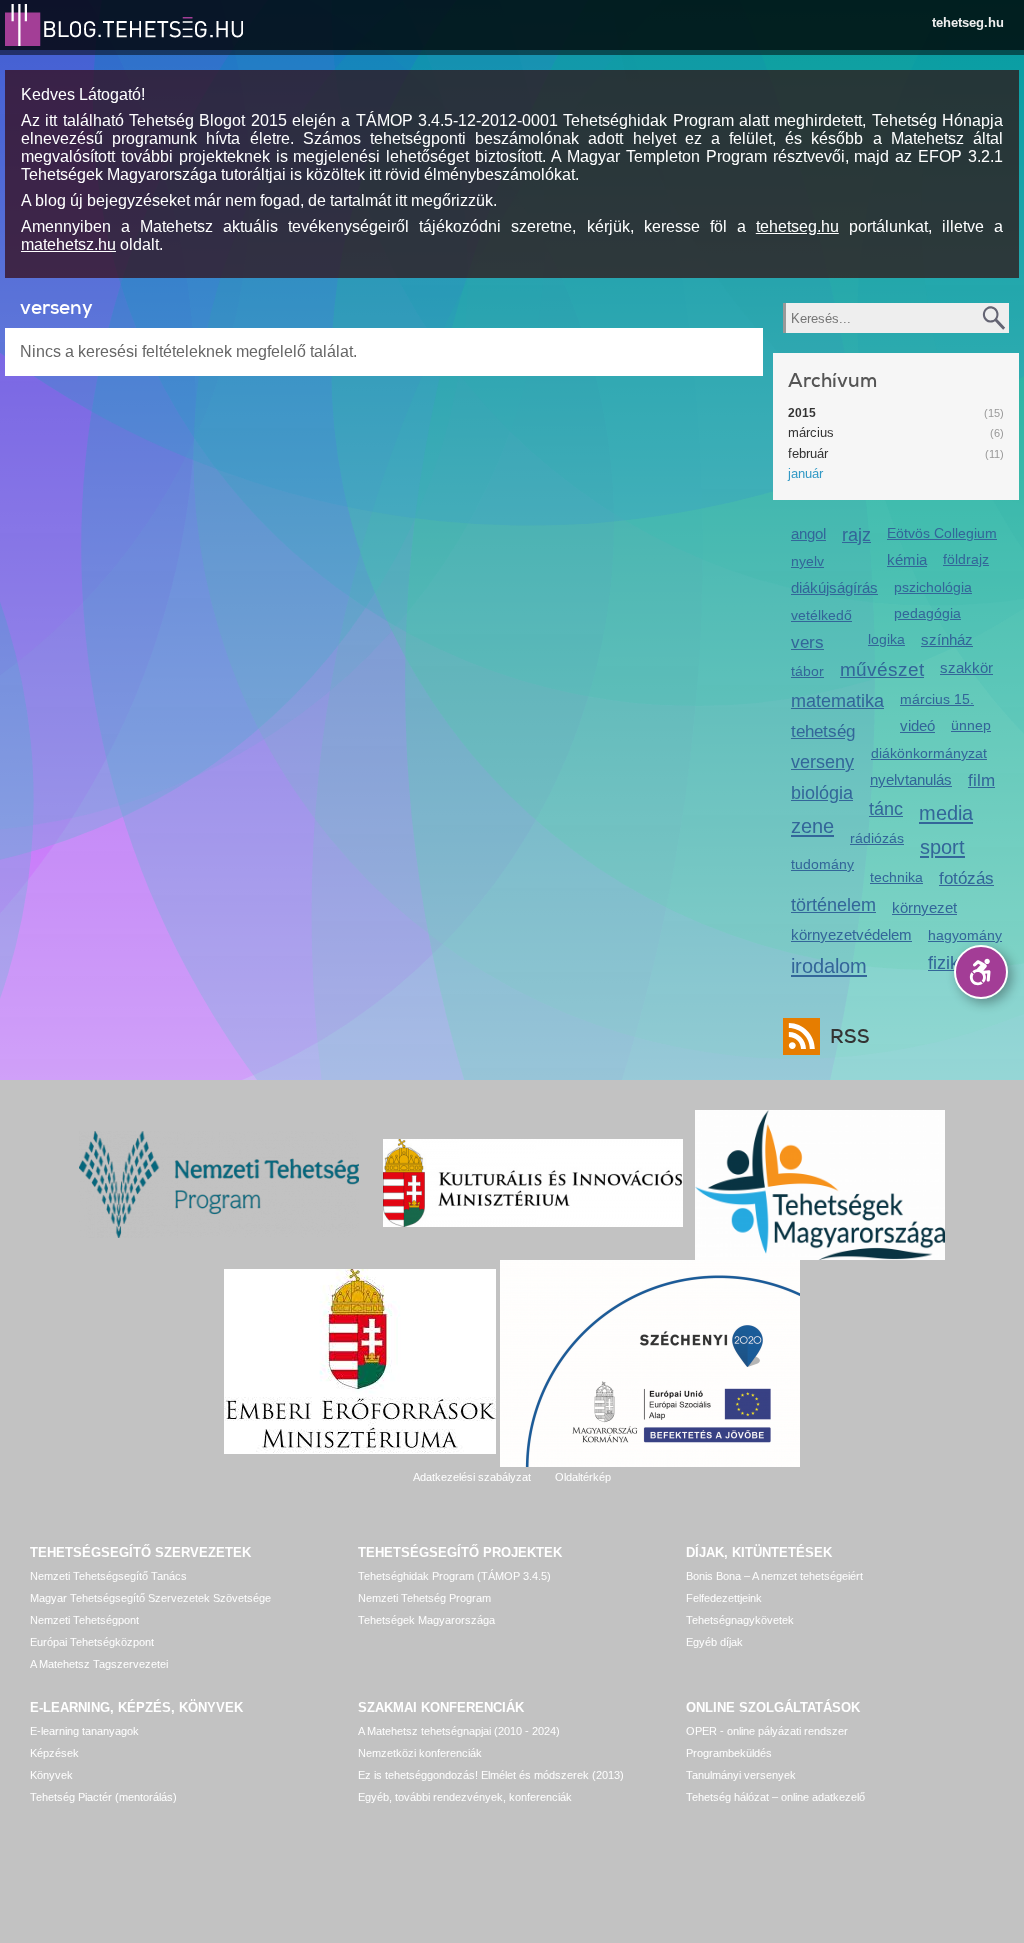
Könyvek (51, 1775)
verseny (822, 762)
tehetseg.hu (968, 22)
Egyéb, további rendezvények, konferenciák (465, 1797)
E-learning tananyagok (84, 1731)
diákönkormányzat (929, 753)
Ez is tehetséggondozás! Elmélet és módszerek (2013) (491, 1775)
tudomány (822, 864)
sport (942, 846)
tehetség (823, 731)
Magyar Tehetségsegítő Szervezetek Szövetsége (150, 1598)
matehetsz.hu (68, 244)
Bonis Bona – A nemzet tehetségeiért (774, 1576)
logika (886, 639)
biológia (822, 793)
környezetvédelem (851, 934)
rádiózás (877, 838)
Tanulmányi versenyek (741, 1775)
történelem (833, 905)
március (811, 432)
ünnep (971, 725)
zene (812, 825)
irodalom (829, 965)
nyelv (807, 561)
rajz (856, 535)
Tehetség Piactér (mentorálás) (103, 1797)
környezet (924, 907)
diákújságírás (834, 587)
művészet (882, 669)
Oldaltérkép (583, 1477)
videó (917, 725)
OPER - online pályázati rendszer (767, 1731)
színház (947, 639)
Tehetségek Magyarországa (426, 1620)
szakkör (966, 667)
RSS (850, 1036)
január (805, 473)
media (946, 812)
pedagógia (927, 613)
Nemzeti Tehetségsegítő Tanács (108, 1576)
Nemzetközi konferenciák (420, 1753)
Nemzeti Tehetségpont (84, 1620)
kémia (907, 559)
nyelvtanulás (911, 779)
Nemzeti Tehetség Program (424, 1598)
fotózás (966, 878)
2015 (802, 413)
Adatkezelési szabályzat (472, 1477)
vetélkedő (821, 615)
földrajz (966, 559)
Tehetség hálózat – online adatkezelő (775, 1797)
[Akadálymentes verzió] (981, 972)
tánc (886, 809)
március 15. (937, 699)
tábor (807, 671)
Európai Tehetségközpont (92, 1642)
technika (896, 877)
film (981, 780)
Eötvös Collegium (942, 533)
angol (808, 533)
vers (807, 642)
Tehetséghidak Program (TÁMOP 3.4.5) (454, 1576)
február (808, 453)
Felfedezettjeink (724, 1598)
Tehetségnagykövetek (740, 1620)
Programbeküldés (729, 1753)
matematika (837, 701)
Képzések (54, 1753)
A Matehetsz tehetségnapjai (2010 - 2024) (459, 1731)
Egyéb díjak (714, 1642)
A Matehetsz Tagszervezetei (99, 1664)
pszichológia (933, 587)
